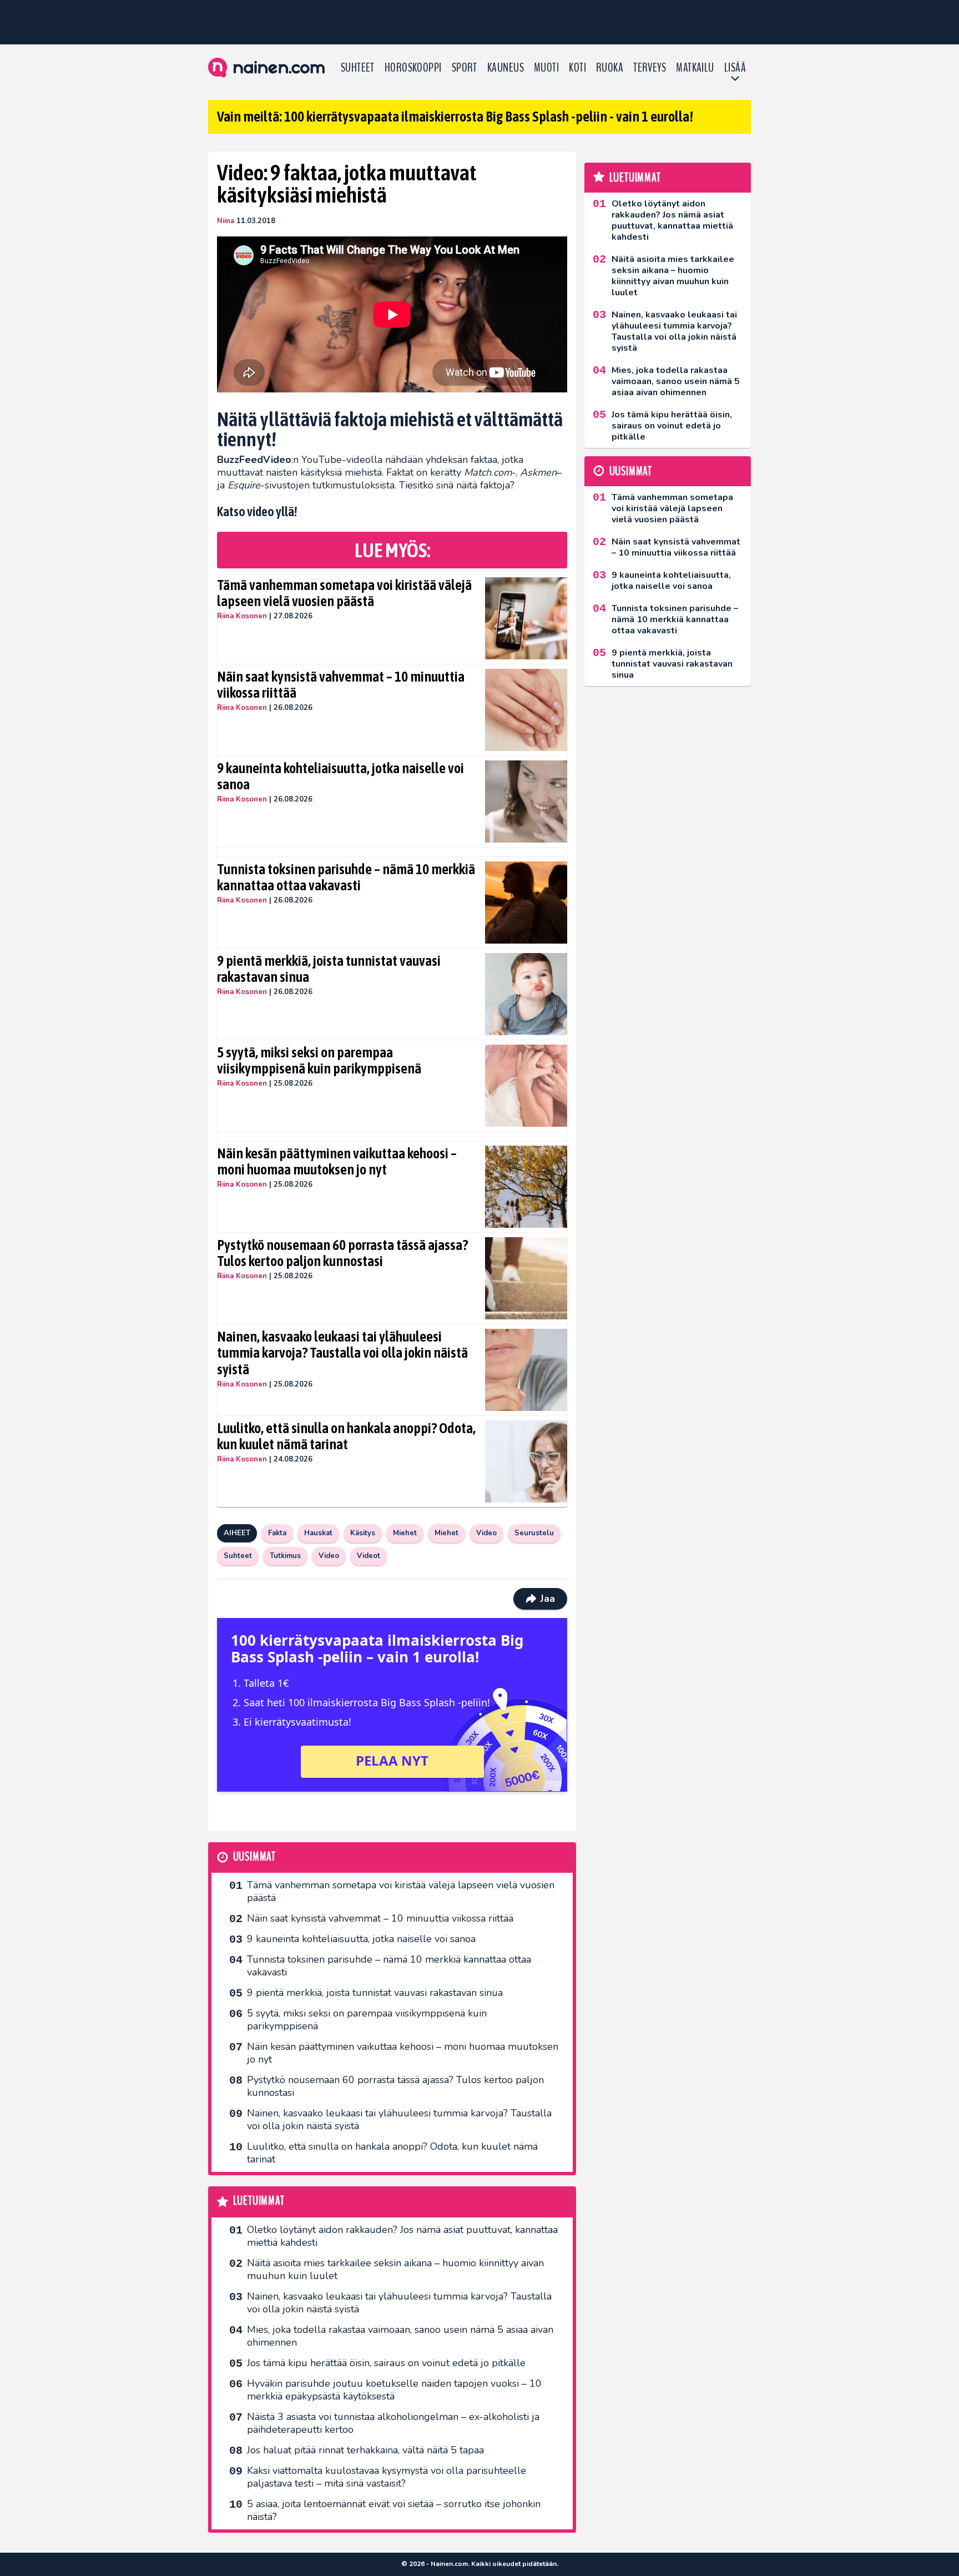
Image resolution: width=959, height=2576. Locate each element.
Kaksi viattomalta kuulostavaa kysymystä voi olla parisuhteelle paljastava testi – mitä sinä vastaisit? (387, 2477)
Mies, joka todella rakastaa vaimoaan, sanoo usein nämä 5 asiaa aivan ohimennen (400, 2336)
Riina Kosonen (242, 616)
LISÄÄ (735, 68)
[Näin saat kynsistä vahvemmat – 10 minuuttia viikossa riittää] (526, 710)
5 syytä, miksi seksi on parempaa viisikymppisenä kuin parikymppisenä (319, 1061)
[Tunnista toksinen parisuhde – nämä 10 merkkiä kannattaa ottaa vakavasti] (526, 903)
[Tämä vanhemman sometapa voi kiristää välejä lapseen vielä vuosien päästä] (526, 618)
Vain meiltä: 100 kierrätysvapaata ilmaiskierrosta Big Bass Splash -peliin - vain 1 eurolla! (455, 117)
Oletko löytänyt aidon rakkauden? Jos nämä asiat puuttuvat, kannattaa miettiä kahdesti (402, 2236)
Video (486, 1533)
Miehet (405, 1533)
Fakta (277, 1533)
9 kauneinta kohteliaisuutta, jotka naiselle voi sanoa (340, 777)
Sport (465, 68)
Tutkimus (285, 1556)
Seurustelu (534, 1533)
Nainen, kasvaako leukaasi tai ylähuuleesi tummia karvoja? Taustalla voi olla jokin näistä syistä (342, 1353)
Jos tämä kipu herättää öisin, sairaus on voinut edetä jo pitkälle (386, 2363)
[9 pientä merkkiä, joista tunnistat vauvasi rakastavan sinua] (526, 994)
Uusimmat (254, 1857)
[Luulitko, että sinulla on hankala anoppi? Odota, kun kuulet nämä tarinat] (526, 1461)
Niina (226, 221)
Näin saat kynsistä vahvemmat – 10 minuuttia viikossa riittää (341, 685)
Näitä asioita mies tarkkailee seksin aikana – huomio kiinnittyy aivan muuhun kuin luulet (395, 2269)
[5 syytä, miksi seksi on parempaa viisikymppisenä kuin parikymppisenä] (526, 1086)
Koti (577, 68)
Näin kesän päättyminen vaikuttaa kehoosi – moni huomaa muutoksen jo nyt (337, 1162)
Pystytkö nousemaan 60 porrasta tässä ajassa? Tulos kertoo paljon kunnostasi (342, 1253)
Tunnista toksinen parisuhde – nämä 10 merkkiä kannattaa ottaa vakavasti (346, 878)
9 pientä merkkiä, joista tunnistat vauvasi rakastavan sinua (329, 969)
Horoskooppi (413, 68)
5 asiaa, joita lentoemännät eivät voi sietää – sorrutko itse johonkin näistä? (394, 2510)
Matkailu (695, 68)
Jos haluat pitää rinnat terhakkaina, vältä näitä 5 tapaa (365, 2450)
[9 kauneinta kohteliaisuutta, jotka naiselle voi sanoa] (526, 801)
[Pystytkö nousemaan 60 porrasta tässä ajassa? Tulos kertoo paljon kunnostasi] (526, 1278)
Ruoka (610, 68)
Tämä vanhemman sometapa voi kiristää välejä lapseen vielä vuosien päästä (344, 593)
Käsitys (363, 1533)
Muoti (546, 68)
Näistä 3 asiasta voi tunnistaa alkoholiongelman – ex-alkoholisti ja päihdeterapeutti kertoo (393, 2423)
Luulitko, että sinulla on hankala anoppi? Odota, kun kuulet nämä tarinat (346, 1436)
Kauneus (506, 68)
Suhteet (358, 68)
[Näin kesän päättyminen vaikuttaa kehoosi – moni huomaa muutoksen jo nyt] (526, 1187)
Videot (369, 1556)
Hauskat (318, 1533)
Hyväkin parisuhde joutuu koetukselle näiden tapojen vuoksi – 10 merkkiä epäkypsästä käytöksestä (394, 2390)
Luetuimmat (259, 2201)
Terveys (650, 68)
